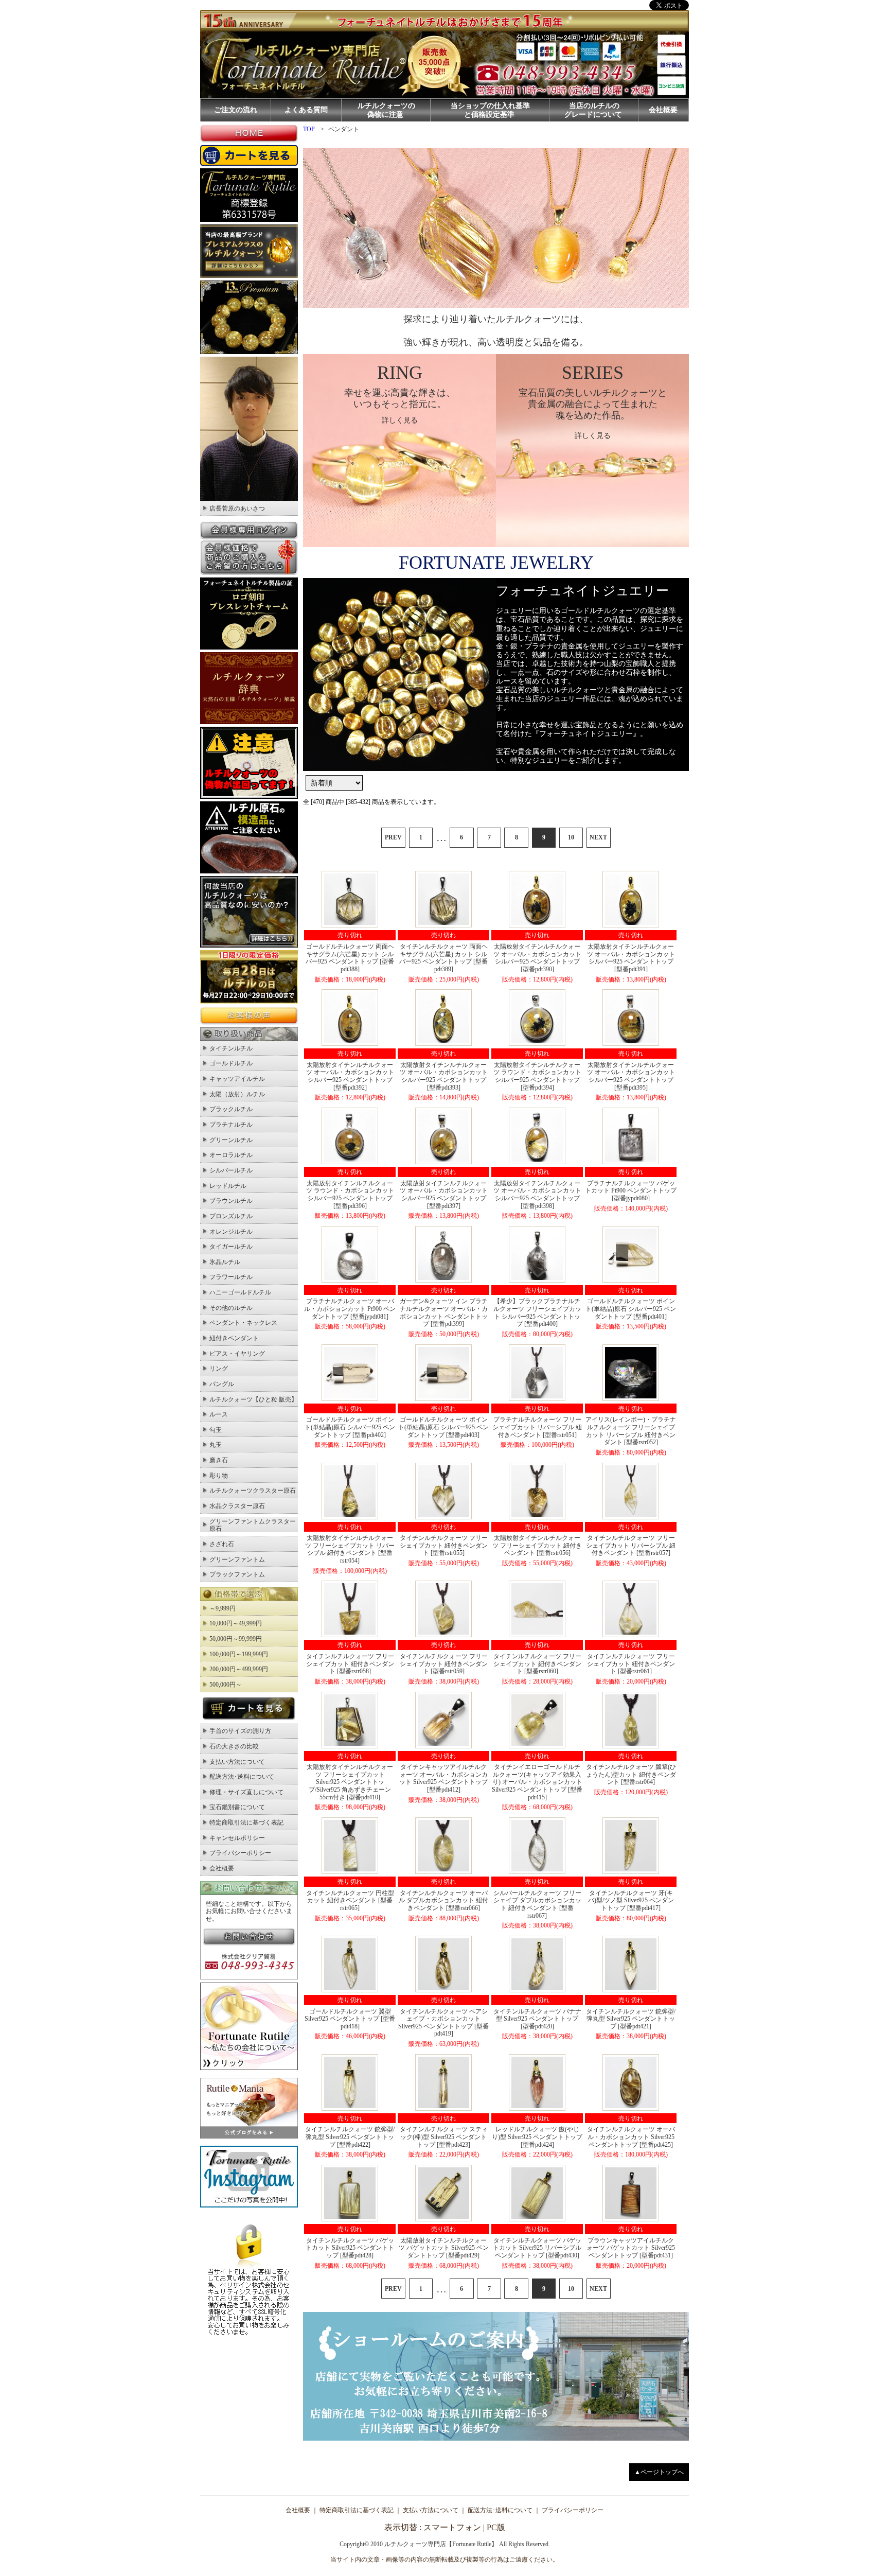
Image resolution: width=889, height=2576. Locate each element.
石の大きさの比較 (234, 1746)
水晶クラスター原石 (237, 1506)
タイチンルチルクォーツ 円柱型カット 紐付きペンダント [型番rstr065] (350, 1900)
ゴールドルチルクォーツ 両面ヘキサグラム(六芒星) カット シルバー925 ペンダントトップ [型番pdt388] (350, 958)
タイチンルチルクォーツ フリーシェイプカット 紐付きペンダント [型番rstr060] (537, 1664)
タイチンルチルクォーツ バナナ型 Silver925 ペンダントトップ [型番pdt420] (537, 2019)
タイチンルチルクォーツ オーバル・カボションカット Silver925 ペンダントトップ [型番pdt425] (631, 2137)
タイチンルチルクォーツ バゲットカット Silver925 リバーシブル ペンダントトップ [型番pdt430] (537, 2248)
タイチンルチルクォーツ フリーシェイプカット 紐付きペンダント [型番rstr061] (631, 1664)
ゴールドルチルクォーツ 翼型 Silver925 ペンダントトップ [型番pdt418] (350, 2019)
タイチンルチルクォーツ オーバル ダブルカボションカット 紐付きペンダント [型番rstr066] (443, 1900)
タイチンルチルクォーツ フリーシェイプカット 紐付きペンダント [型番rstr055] (444, 1545)
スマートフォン (452, 2527)
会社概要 (663, 110)
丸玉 (216, 1445)
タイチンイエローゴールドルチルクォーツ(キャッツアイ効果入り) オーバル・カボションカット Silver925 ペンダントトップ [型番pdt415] (537, 1782)
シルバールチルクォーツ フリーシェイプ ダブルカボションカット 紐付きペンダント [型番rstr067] (537, 1904)
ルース (219, 1414)
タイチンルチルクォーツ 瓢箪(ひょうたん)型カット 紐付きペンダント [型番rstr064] (631, 1774)
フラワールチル (231, 1277)
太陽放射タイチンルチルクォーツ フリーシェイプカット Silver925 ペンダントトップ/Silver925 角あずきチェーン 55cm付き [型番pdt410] (350, 1782)
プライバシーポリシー (240, 1853)
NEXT (598, 837)
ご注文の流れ (236, 110)
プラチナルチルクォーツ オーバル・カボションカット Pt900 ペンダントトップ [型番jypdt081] (350, 1309)
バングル (222, 1384)
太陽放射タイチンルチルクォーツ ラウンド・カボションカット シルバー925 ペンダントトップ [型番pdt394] (537, 1076)
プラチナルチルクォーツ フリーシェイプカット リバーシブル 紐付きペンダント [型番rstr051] (537, 1427)
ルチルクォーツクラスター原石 (253, 1491)
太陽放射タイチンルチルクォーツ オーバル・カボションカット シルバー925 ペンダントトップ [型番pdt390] (537, 958)
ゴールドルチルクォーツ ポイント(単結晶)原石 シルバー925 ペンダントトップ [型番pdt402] (350, 1427)
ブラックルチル (231, 1109)
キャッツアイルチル (237, 1079)
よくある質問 (306, 110)
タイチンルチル (231, 1048)
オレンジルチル (231, 1232)
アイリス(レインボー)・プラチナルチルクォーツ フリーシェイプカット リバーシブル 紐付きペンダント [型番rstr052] (631, 1431)
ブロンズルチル (231, 1216)
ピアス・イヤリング (237, 1354)
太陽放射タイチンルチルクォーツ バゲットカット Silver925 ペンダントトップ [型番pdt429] (444, 2248)
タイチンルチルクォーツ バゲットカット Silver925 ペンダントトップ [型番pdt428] (350, 2248)
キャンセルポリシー (237, 1838)
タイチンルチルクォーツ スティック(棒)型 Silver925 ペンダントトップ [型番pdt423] (444, 2137)
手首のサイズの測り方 (240, 1731)
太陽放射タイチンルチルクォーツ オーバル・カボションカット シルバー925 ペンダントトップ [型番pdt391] (631, 958)
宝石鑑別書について (237, 1807)
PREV (393, 837)
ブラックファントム (237, 1574)
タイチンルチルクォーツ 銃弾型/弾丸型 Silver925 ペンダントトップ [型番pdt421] (631, 2019)
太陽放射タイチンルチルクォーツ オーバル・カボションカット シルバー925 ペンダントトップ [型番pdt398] (537, 1195)
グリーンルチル (231, 1140)
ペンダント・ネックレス (243, 1323)
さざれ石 (222, 1544)
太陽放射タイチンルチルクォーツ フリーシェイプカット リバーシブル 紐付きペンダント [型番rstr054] (350, 1549)
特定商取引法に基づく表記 (246, 1823)
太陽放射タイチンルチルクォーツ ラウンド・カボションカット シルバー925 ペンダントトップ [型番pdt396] (350, 1195)
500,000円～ (226, 1685)
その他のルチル (231, 1308)
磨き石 (219, 1460)
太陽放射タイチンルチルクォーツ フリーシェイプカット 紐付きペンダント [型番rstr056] (537, 1545)
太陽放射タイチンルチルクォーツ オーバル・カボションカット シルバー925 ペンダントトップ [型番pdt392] (350, 1076)
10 (571, 837)
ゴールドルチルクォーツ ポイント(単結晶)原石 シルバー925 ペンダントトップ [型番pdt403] (443, 1427)
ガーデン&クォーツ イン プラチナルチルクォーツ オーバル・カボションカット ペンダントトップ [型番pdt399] (444, 1312)
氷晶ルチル (225, 1262)
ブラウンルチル (231, 1201)
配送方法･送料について (242, 1777)
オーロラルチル (231, 1155)
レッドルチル (228, 1186)
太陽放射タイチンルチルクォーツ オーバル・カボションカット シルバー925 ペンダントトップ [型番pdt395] (631, 1076)
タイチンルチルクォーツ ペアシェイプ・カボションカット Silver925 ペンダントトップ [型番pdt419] (443, 2023)
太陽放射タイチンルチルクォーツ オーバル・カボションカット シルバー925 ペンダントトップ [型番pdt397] (444, 1195)
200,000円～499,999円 (239, 1669)
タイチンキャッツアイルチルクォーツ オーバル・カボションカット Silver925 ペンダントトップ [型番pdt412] (443, 1778)
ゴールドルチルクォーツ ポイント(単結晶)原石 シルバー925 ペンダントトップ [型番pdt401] (631, 1309)
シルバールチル (231, 1170)
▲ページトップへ (659, 2472)
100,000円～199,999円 (239, 1654)
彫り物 (219, 1476)
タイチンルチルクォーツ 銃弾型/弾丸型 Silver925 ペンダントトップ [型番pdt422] (350, 2137)
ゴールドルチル (231, 1063)
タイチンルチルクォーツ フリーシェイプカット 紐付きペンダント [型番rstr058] (350, 1664)
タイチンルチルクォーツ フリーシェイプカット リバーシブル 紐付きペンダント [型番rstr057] (631, 1545)
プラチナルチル (231, 1125)
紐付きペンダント (234, 1338)
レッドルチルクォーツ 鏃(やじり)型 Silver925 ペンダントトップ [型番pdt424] (537, 2137)
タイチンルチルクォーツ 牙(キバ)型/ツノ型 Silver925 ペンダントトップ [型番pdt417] (631, 1900)
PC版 (496, 2527)
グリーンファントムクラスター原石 (253, 1525)
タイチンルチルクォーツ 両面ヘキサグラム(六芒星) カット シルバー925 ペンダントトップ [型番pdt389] (443, 958)
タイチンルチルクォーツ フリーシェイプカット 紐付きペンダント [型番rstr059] (444, 1664)
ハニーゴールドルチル (240, 1292)
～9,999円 (223, 1608)
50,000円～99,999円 (236, 1639)
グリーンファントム (237, 1559)
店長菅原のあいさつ (237, 509)
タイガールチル (231, 1247)
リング (219, 1369)
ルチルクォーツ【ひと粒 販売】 (253, 1399)
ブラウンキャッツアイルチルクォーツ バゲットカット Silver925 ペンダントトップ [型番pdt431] (631, 2248)
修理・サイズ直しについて (246, 1792)
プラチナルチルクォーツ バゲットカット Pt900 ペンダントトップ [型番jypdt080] (631, 1191)
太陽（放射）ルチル (237, 1094)
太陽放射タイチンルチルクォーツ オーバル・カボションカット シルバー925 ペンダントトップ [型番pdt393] (444, 1076)
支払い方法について (237, 1762)
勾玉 (216, 1430)
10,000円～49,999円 (236, 1623)
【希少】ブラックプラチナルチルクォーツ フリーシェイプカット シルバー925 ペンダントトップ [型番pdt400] (537, 1312)
